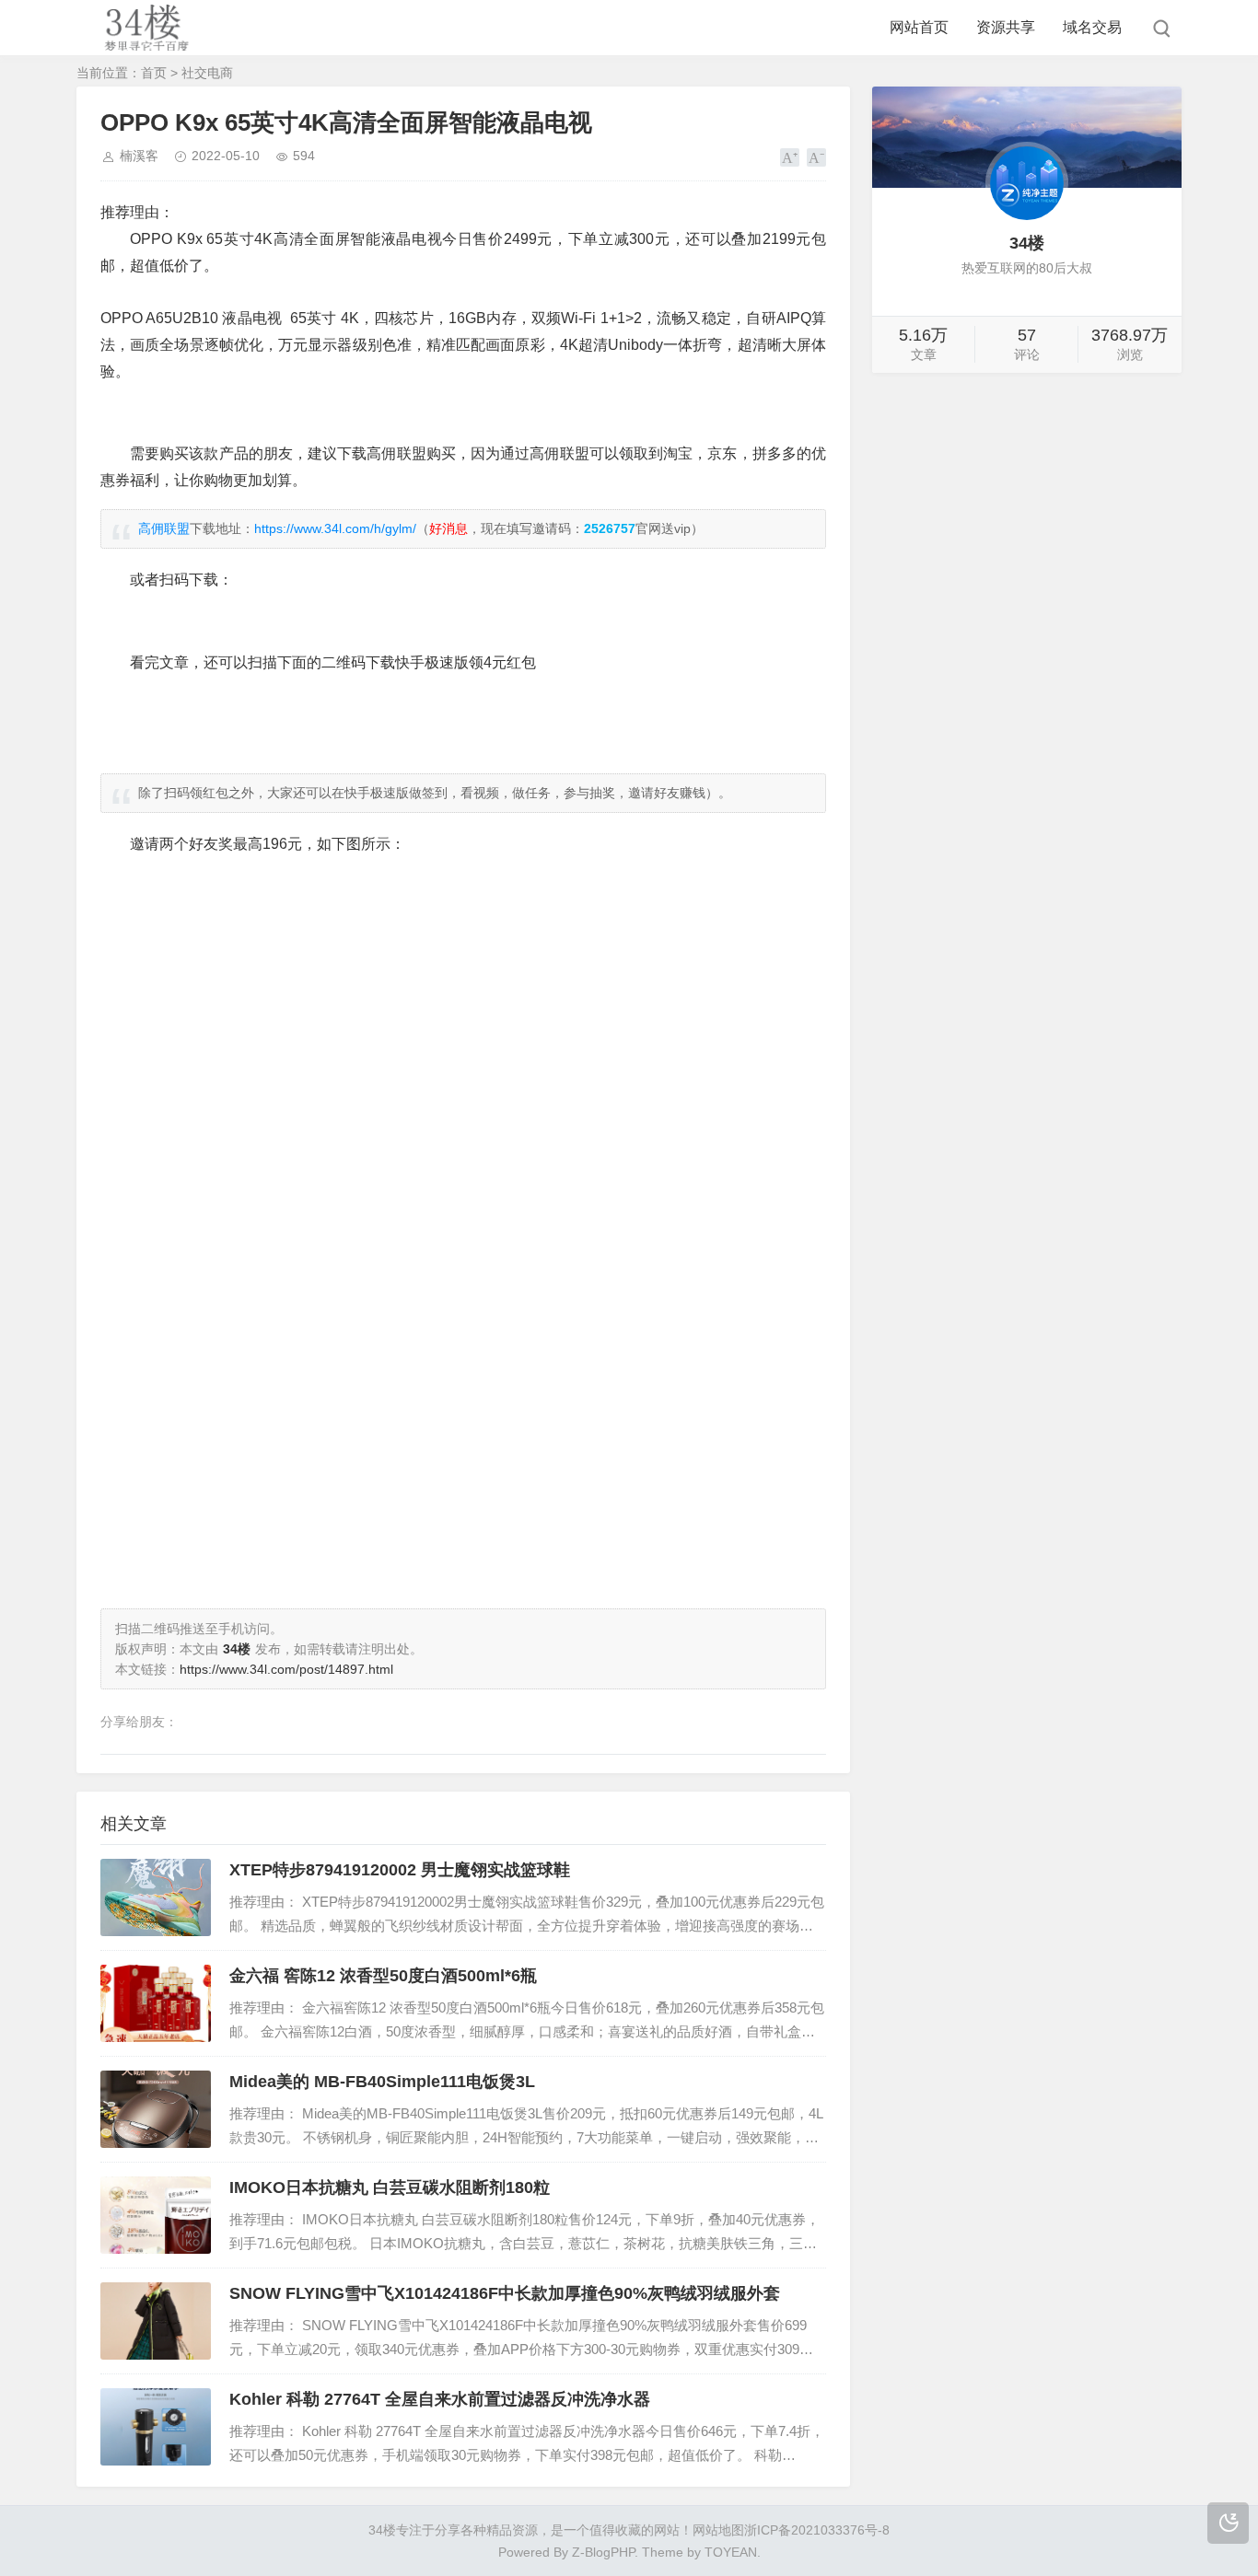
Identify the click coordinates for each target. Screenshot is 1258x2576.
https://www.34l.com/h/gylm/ (335, 528)
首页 (154, 73)
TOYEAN (731, 2552)
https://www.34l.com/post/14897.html (286, 1669)
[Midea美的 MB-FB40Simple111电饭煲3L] (156, 2109)
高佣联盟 (164, 528)
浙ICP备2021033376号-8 (817, 2530)
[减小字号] (816, 157)
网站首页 (919, 27)
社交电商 (207, 73)
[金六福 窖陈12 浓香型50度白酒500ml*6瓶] (156, 2003)
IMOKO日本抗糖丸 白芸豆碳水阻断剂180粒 (390, 2187)
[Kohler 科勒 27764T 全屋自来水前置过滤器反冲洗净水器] (156, 2427)
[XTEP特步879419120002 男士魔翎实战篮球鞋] (156, 1897)
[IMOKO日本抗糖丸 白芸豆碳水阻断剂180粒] (156, 2215)
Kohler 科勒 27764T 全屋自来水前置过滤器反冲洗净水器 (440, 2399)
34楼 (382, 2530)
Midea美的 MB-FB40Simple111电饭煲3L (382, 2082)
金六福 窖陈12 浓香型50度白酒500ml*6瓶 (383, 1976)
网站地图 (718, 2530)
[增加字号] (790, 157)
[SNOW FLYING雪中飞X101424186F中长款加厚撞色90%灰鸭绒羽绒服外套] (156, 2321)
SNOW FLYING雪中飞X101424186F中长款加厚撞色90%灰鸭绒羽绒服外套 (505, 2293)
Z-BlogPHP (603, 2552)
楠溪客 (139, 156)
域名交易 (1092, 27)
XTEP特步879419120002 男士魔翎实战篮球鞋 (400, 1870)
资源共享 (1006, 27)
